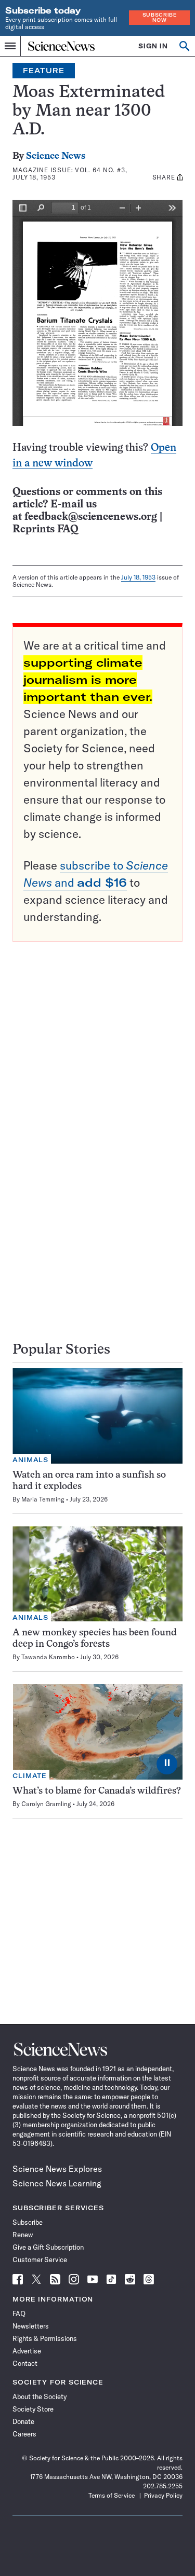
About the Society (40, 2396)
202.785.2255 (163, 2486)
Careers (24, 2434)
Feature (44, 71)
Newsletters (31, 2326)
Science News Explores (57, 2169)
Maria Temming (43, 1499)
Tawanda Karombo (48, 1657)
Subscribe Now (160, 17)
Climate (30, 1776)
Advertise (27, 2351)
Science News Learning (57, 2183)
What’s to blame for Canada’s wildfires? (97, 1791)
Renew (23, 2235)
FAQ (19, 2313)
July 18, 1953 (138, 577)
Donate (23, 2421)
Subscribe (28, 2222)
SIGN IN (153, 46)
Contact (25, 2363)
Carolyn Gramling (46, 1804)
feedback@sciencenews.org (91, 517)
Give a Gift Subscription (48, 2247)
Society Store (33, 2409)
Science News (56, 156)
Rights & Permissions (45, 2338)
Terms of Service (112, 2495)
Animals (30, 1460)
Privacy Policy (163, 2495)
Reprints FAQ (45, 529)
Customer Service (40, 2260)
